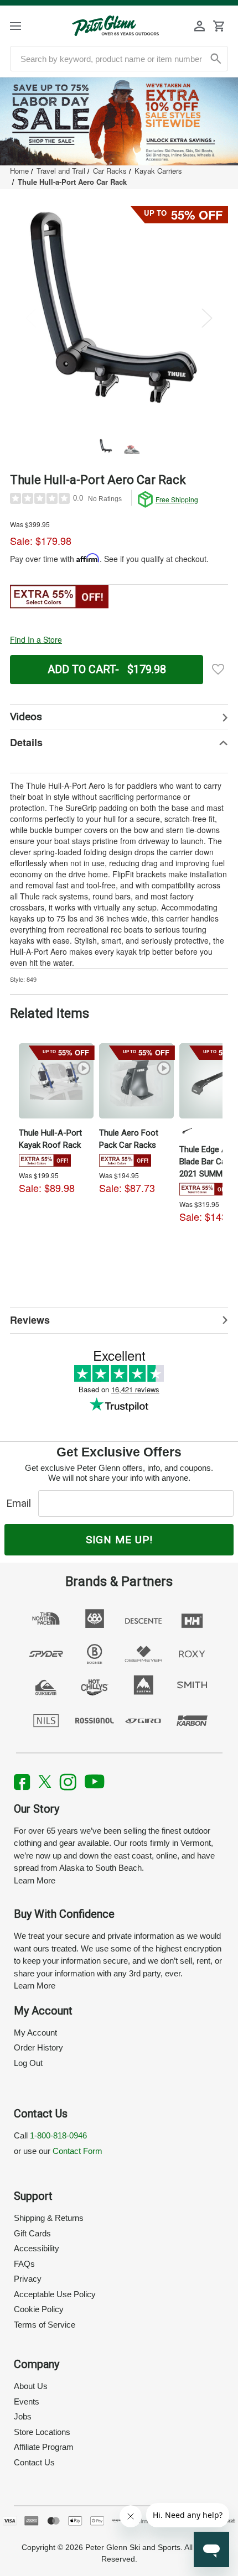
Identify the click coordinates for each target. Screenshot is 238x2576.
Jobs (23, 2416)
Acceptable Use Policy (55, 2294)
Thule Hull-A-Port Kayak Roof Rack (50, 1139)
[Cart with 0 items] (219, 26)
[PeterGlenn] (115, 26)
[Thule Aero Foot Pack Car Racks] (136, 1081)
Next (207, 318)
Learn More (35, 1880)
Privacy (28, 2279)
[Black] (187, 1131)
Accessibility (37, 2248)
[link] (119, 121)
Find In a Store (36, 639)
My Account (35, 2033)
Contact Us (34, 2462)
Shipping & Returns (49, 2218)
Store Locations (42, 2432)
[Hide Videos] (119, 717)
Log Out (28, 2063)
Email (21, 1503)
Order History (38, 2047)
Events (27, 2401)
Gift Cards (32, 2233)
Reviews (30, 1320)
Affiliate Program (44, 2447)
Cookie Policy (39, 2309)
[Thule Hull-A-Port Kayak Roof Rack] (56, 1081)
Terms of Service (45, 2325)
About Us (31, 2386)
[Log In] (200, 26)
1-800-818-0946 (58, 2135)
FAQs (24, 2264)
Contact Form (77, 2151)
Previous (31, 318)
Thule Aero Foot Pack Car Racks (129, 1139)
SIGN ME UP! (119, 1540)
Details (26, 742)
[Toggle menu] (25, 26)
